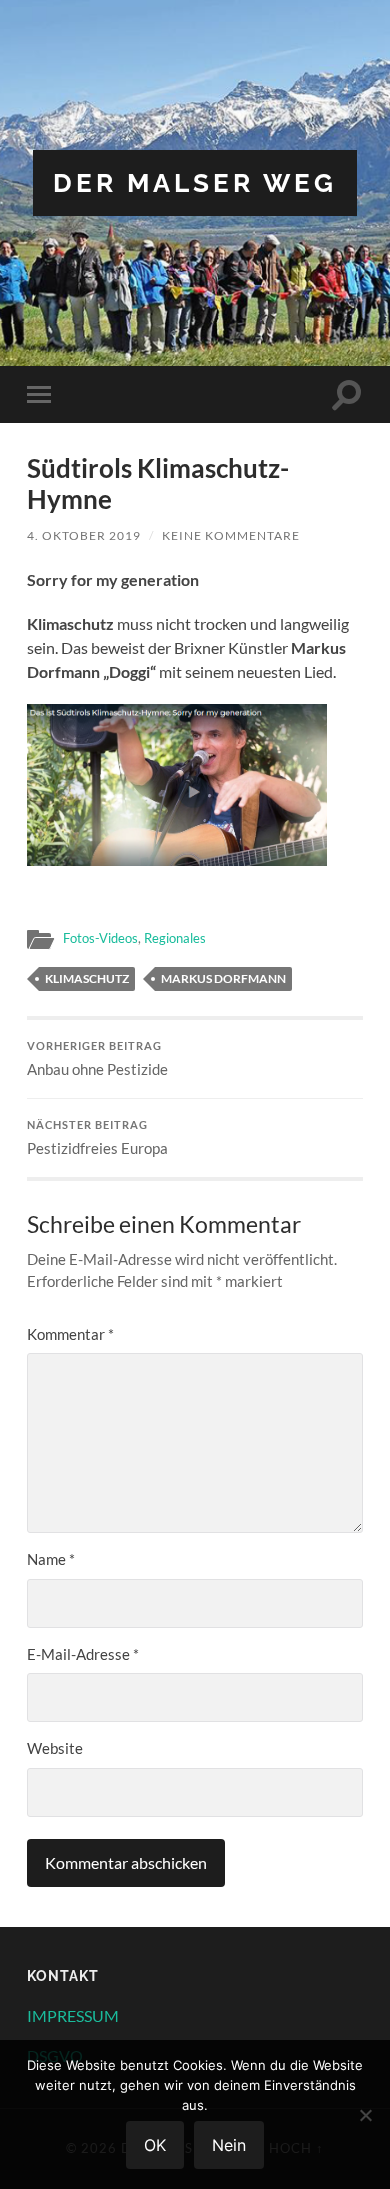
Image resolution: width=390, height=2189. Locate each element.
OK (155, 2145)
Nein (229, 2145)
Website (55, 1748)
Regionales (175, 938)
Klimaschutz (87, 978)
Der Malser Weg (195, 182)
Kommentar (70, 1334)
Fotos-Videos (100, 938)
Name (51, 1559)
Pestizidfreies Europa (97, 1138)
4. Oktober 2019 (84, 535)
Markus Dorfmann (223, 978)
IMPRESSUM (73, 2015)
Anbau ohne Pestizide (97, 1059)
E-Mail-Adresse (83, 1654)
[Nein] (365, 2115)
